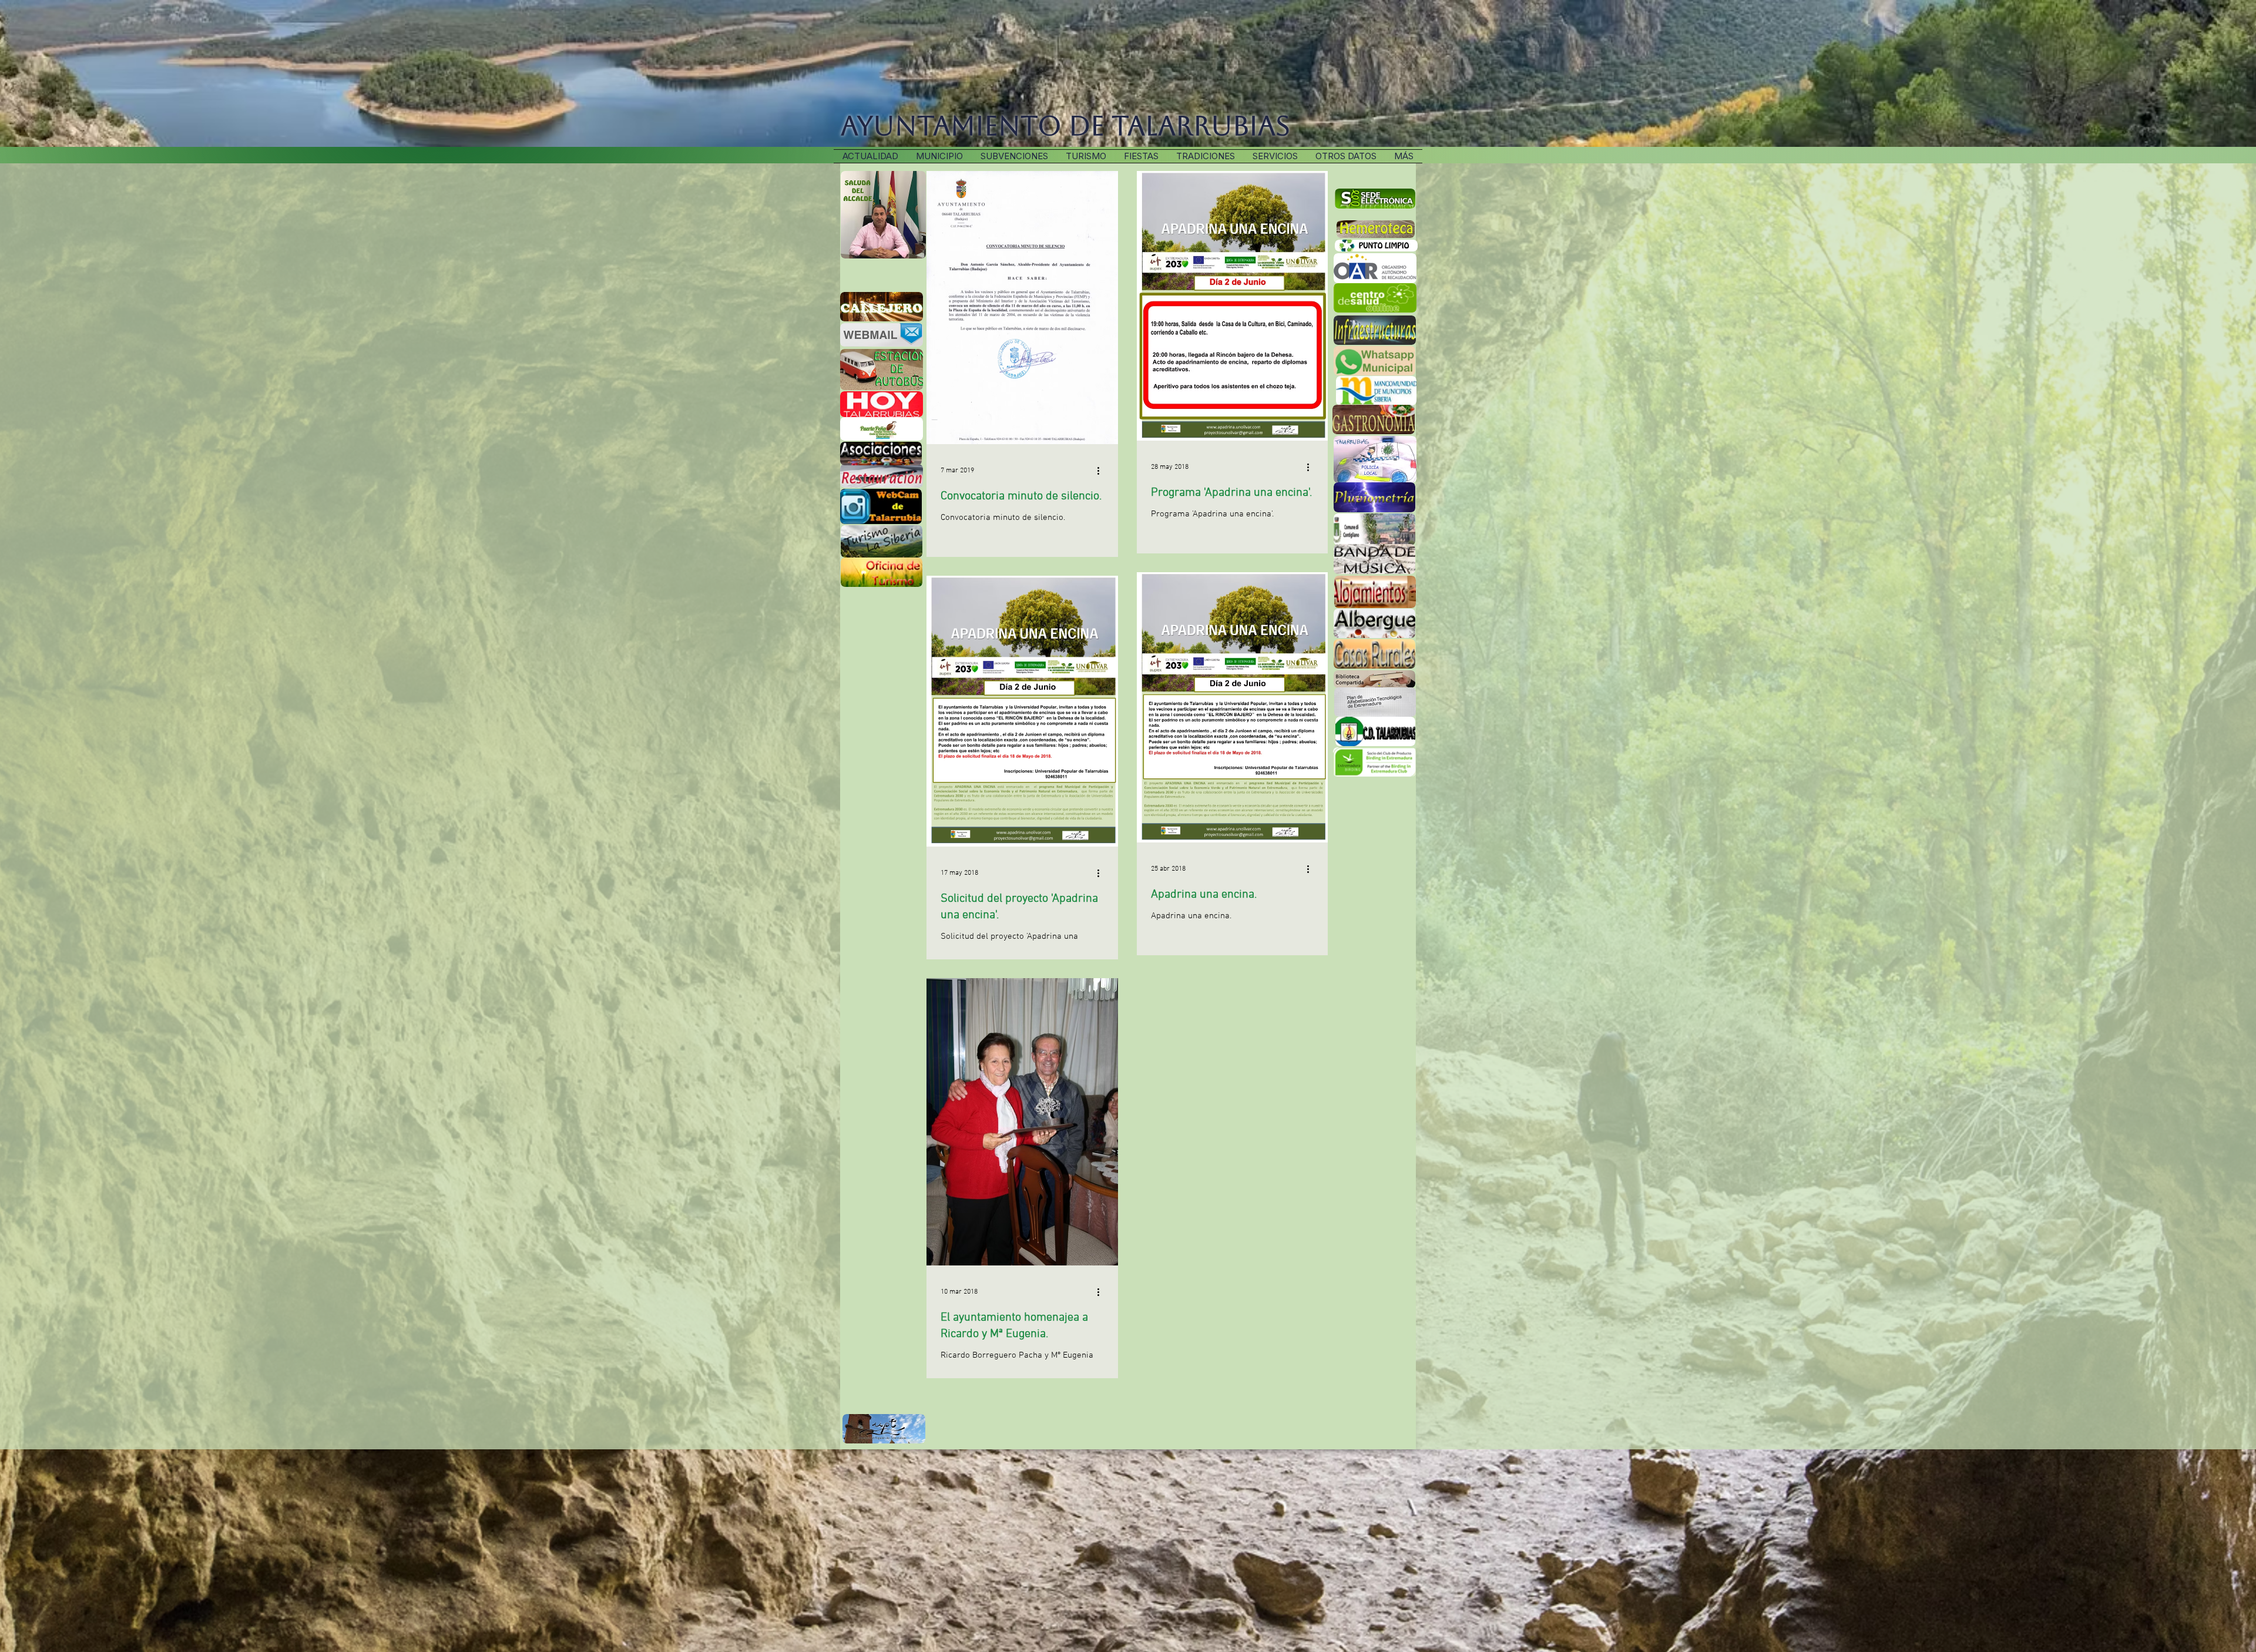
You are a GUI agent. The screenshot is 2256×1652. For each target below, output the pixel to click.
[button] (1206, 156)
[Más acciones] (1102, 471)
